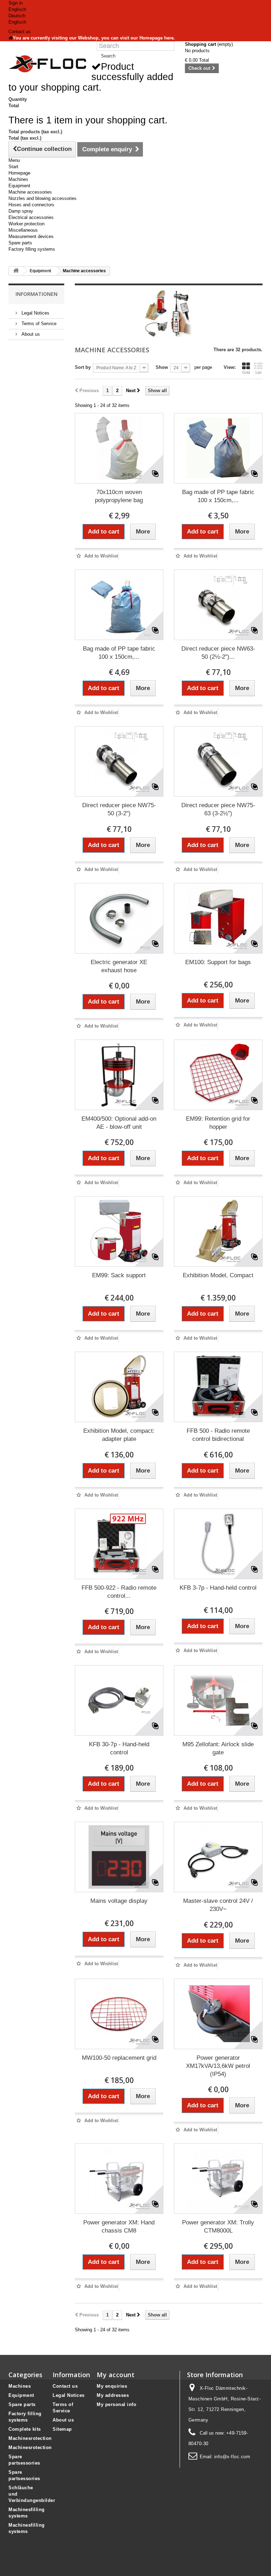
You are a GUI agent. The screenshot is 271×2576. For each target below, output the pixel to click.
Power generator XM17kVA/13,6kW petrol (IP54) (218, 2066)
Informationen (37, 294)
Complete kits (25, 2429)
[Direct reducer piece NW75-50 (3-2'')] (119, 761)
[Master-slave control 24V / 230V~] (218, 1857)
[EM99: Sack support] (119, 1231)
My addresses (113, 2395)
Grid (246, 372)
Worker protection (26, 224)
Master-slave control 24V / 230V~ (218, 1905)
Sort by (83, 367)
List (258, 372)
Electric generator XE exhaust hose (119, 966)
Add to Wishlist (100, 556)
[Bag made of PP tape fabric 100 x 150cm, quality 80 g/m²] (119, 605)
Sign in (16, 3)
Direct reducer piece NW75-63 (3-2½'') (218, 809)
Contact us (20, 32)
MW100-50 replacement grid (119, 2058)
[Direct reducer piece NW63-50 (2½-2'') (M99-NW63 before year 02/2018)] (218, 605)
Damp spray (21, 211)
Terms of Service (38, 324)
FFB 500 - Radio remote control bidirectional (218, 1435)
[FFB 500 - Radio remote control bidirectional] (218, 1387)
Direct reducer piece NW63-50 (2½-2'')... (218, 653)
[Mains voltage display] (119, 1857)
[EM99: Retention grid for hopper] (218, 1075)
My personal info (116, 2404)
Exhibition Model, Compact (218, 1275)
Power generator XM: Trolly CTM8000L (218, 2227)
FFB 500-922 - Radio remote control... (119, 1592)
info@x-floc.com (232, 2457)
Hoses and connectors (31, 205)
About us (30, 334)
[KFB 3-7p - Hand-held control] (218, 1544)
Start (13, 167)
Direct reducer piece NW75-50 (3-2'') (119, 809)
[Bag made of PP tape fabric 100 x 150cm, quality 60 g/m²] (218, 448)
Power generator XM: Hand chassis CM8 (119, 2227)
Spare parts (20, 243)
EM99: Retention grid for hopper (218, 1123)
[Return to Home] (16, 271)
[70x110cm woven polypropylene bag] (119, 448)
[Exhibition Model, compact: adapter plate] (119, 1387)
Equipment (19, 186)
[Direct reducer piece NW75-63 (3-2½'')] (218, 761)
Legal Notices (35, 313)
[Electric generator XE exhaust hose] (119, 918)
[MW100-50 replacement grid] (119, 2014)
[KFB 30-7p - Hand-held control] (119, 1700)
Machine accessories (30, 192)
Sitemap (62, 2429)
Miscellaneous (23, 230)
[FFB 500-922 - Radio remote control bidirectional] (119, 1544)
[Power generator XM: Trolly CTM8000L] (218, 2179)
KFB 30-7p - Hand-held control (119, 1748)
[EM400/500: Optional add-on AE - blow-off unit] (119, 1075)
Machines (18, 179)
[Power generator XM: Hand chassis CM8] (119, 2179)
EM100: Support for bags (218, 962)
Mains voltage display (119, 1901)
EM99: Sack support (119, 1275)
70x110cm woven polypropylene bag (119, 496)
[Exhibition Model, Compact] (218, 1231)
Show (162, 367)
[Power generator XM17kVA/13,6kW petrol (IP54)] (218, 2014)
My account (116, 2375)
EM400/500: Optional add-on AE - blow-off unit (119, 1123)
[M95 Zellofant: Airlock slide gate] (218, 1700)
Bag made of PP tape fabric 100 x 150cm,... (218, 496)
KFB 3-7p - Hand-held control (218, 1588)
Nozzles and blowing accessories (43, 198)
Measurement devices (31, 236)
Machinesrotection (30, 2438)
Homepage (19, 173)
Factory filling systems (32, 249)
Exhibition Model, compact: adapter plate (119, 1435)
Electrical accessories (31, 217)
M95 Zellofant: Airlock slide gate (218, 1748)
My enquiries (112, 2386)
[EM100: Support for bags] (218, 918)
